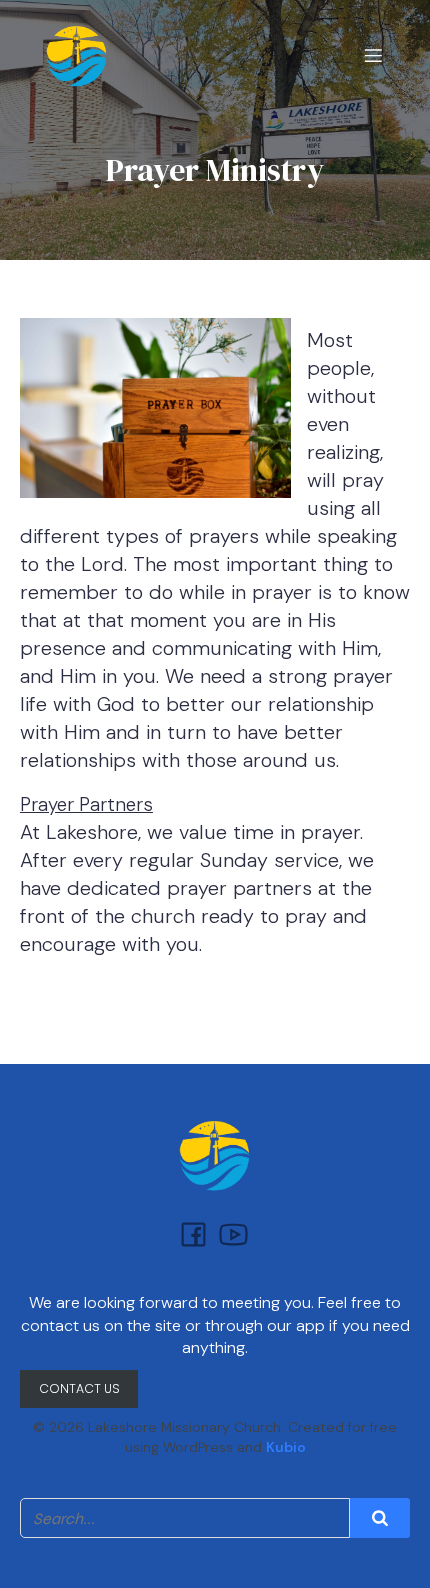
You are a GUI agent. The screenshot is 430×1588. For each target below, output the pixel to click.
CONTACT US (79, 1388)
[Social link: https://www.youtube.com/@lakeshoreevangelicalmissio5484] (235, 1233)
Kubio (286, 1447)
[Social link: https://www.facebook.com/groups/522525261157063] (195, 1233)
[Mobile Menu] (373, 55)
